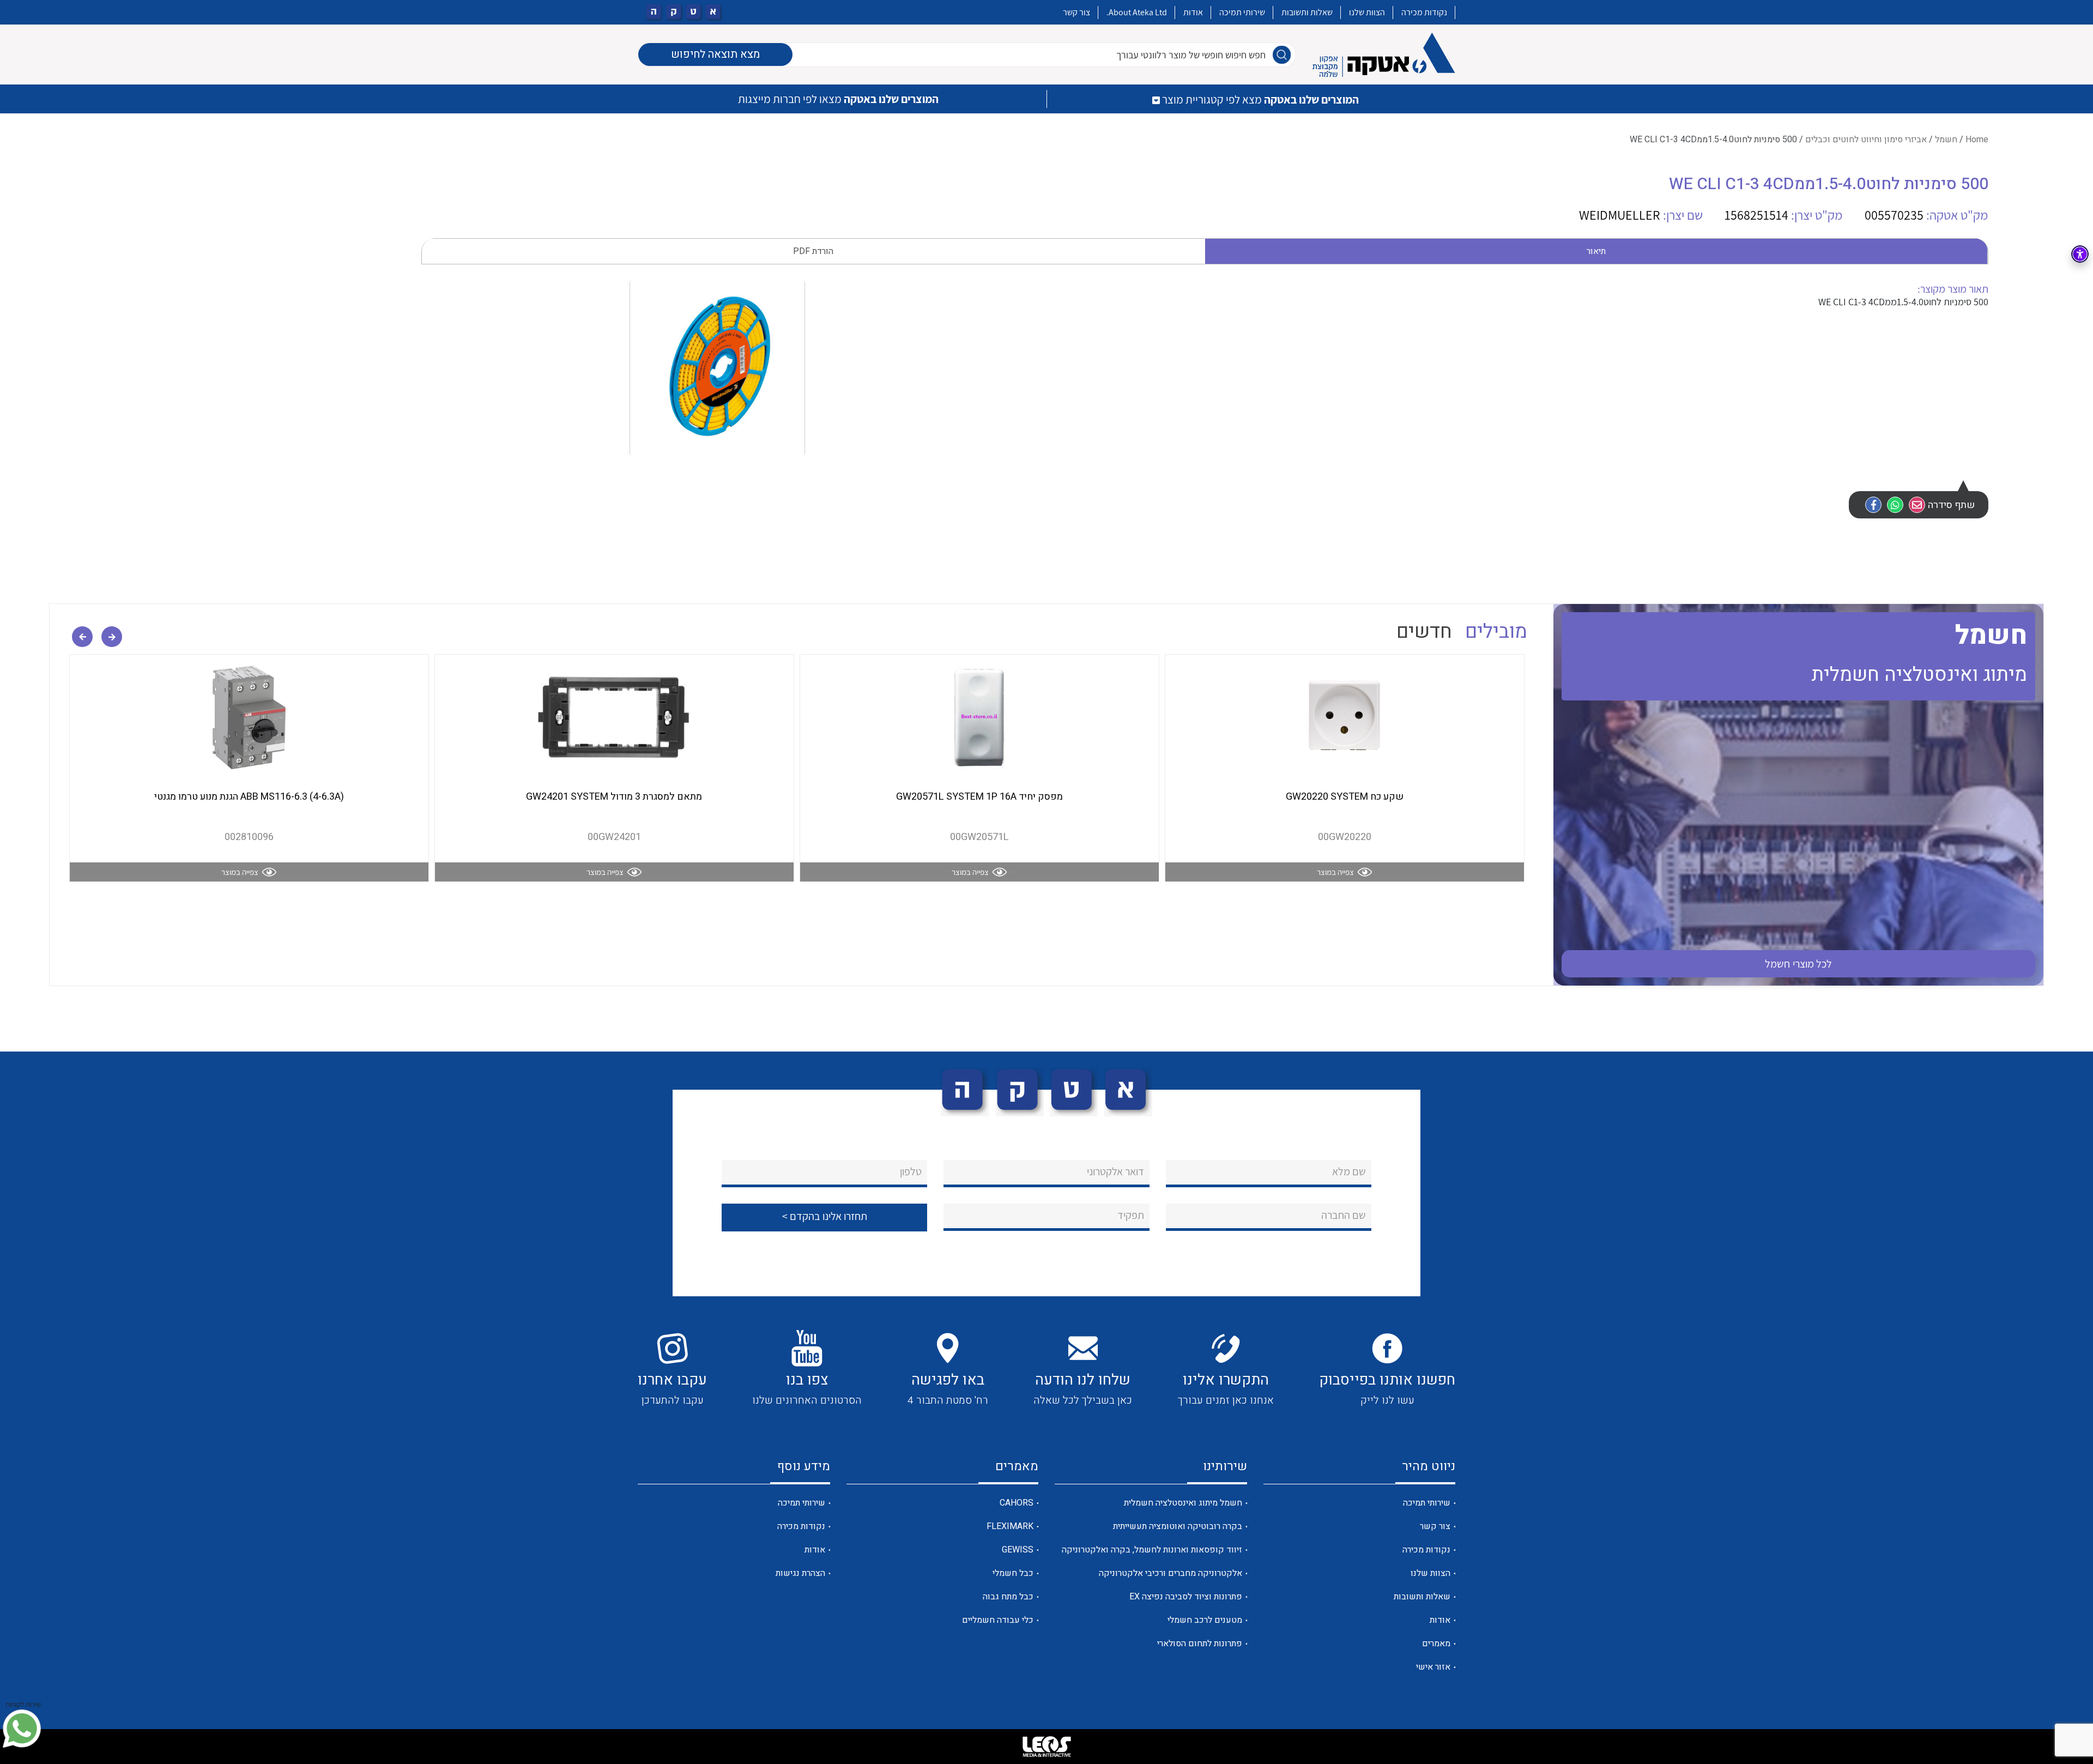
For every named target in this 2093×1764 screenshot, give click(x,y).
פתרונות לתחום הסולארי (1200, 1644)
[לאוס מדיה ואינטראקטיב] (1046, 1747)
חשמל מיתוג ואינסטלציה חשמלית (1183, 1503)
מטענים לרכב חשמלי (1205, 1620)
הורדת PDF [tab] (813, 251)
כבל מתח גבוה (1008, 1597)
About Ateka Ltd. (1137, 12)
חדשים (1424, 632)
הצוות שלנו (1367, 12)
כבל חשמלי (1013, 1573)
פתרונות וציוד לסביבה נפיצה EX (1186, 1597)
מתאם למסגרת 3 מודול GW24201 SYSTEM (614, 797)
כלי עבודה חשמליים (998, 1620)
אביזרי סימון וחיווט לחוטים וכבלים (1866, 140)
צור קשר (1076, 12)
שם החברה (1344, 1215)
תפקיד (1131, 1215)
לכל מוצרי (1799, 964)
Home (1977, 140)
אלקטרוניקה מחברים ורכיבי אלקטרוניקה (1170, 1573)
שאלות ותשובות (1307, 12)
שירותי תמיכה (1242, 12)
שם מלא (1349, 1171)
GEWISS (1018, 1550)
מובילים (1496, 632)
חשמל (1946, 140)
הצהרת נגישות (800, 1573)
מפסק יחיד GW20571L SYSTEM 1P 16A (979, 797)
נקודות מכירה (1424, 12)
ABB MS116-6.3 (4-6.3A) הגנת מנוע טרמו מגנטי (249, 797)
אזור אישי (1433, 1667)
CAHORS (1017, 1503)
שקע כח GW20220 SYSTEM (1345, 797)
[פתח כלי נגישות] (2080, 254)
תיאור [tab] (1596, 251)
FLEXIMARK (1010, 1526)
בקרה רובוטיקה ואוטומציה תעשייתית (1178, 1526)
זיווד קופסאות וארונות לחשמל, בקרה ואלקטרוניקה (1152, 1550)
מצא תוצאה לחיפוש (715, 54)
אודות (1193, 12)
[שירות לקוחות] (22, 1729)
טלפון (911, 1171)
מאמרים (1436, 1644)
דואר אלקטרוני (1115, 1171)
